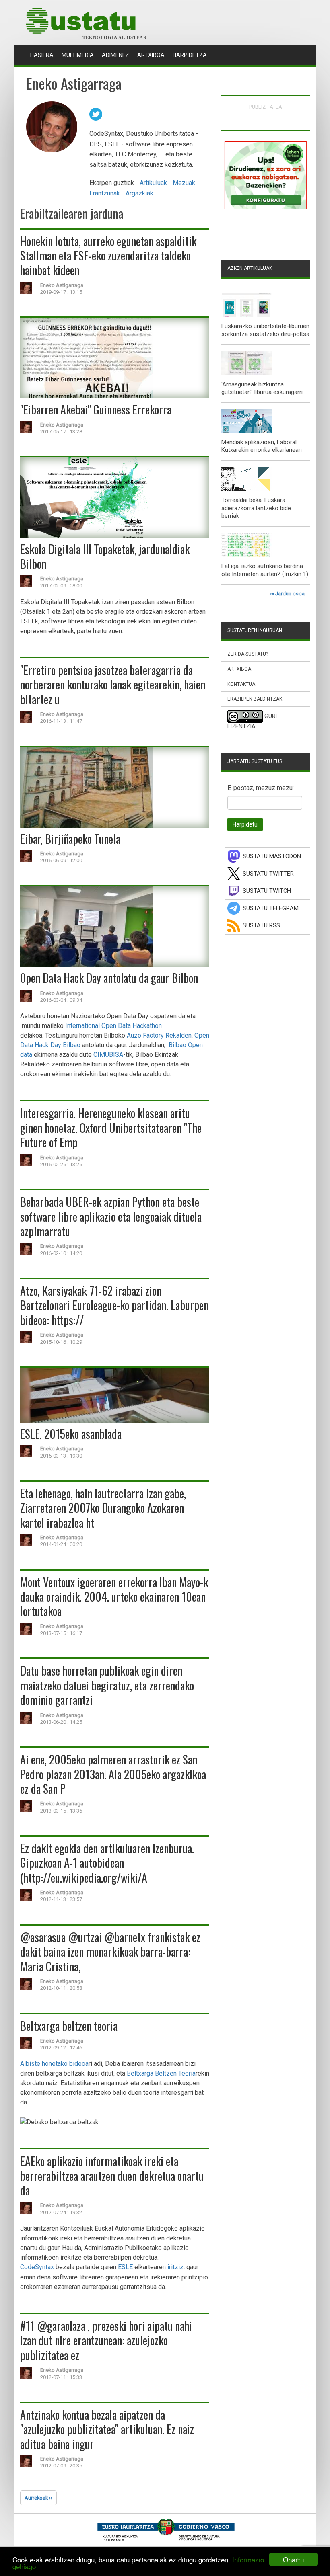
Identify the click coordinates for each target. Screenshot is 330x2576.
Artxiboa (151, 55)
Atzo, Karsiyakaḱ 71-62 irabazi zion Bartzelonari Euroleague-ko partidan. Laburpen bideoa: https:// (114, 1305)
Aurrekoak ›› (38, 2498)
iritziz (175, 2267)
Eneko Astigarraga (62, 285)
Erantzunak (105, 193)
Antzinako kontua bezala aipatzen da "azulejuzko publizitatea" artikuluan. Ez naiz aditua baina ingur (107, 2429)
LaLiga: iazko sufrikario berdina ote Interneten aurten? (262, 570)
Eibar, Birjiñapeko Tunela (70, 839)
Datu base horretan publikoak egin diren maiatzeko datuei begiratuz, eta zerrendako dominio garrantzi (107, 1685)
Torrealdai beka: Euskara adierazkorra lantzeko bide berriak (256, 508)
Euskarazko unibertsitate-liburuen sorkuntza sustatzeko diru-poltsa (265, 330)
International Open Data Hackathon (113, 1026)
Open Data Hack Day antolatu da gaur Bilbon (109, 978)
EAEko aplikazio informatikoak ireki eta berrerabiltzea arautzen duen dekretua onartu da (112, 2176)
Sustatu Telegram (271, 908)
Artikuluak (153, 183)
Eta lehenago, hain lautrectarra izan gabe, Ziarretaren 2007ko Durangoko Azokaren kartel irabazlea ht (103, 1508)
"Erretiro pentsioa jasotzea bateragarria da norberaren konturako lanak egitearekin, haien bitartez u (113, 685)
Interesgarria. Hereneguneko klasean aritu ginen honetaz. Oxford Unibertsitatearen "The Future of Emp (111, 1128)
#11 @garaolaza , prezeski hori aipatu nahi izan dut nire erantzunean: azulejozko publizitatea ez (106, 2340)
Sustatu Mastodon (272, 856)
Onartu (293, 2559)
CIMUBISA (108, 1055)
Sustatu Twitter (268, 874)
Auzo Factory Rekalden (159, 1035)
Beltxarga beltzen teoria (69, 2026)
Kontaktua (241, 684)
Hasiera (44, 55)
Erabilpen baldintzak (255, 699)
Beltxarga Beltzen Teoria (161, 2073)
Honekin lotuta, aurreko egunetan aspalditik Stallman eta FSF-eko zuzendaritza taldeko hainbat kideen (108, 256)
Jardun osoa (290, 594)
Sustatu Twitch (267, 891)
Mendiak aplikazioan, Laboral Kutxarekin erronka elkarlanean (262, 446)
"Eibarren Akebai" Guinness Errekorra (96, 409)
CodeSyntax (37, 2267)
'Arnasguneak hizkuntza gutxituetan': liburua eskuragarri (262, 388)
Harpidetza (190, 55)
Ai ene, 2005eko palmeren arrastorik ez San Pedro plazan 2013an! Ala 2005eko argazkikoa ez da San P (113, 1774)
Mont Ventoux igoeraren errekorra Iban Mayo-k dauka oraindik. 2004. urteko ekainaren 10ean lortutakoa (114, 1597)
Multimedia (78, 55)
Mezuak (184, 183)
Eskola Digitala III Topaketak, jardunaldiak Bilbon (105, 556)
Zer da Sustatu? (248, 654)
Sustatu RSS (261, 926)
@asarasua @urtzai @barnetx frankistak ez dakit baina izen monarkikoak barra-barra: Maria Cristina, (110, 1952)
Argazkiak (139, 193)
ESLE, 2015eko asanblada (71, 1434)
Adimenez (115, 55)
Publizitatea (266, 107)
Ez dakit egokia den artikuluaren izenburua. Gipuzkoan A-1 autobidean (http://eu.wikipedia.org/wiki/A (107, 1863)
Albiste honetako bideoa (54, 2064)
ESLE (125, 2267)
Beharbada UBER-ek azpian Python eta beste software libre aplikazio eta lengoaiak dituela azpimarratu (111, 1216)
